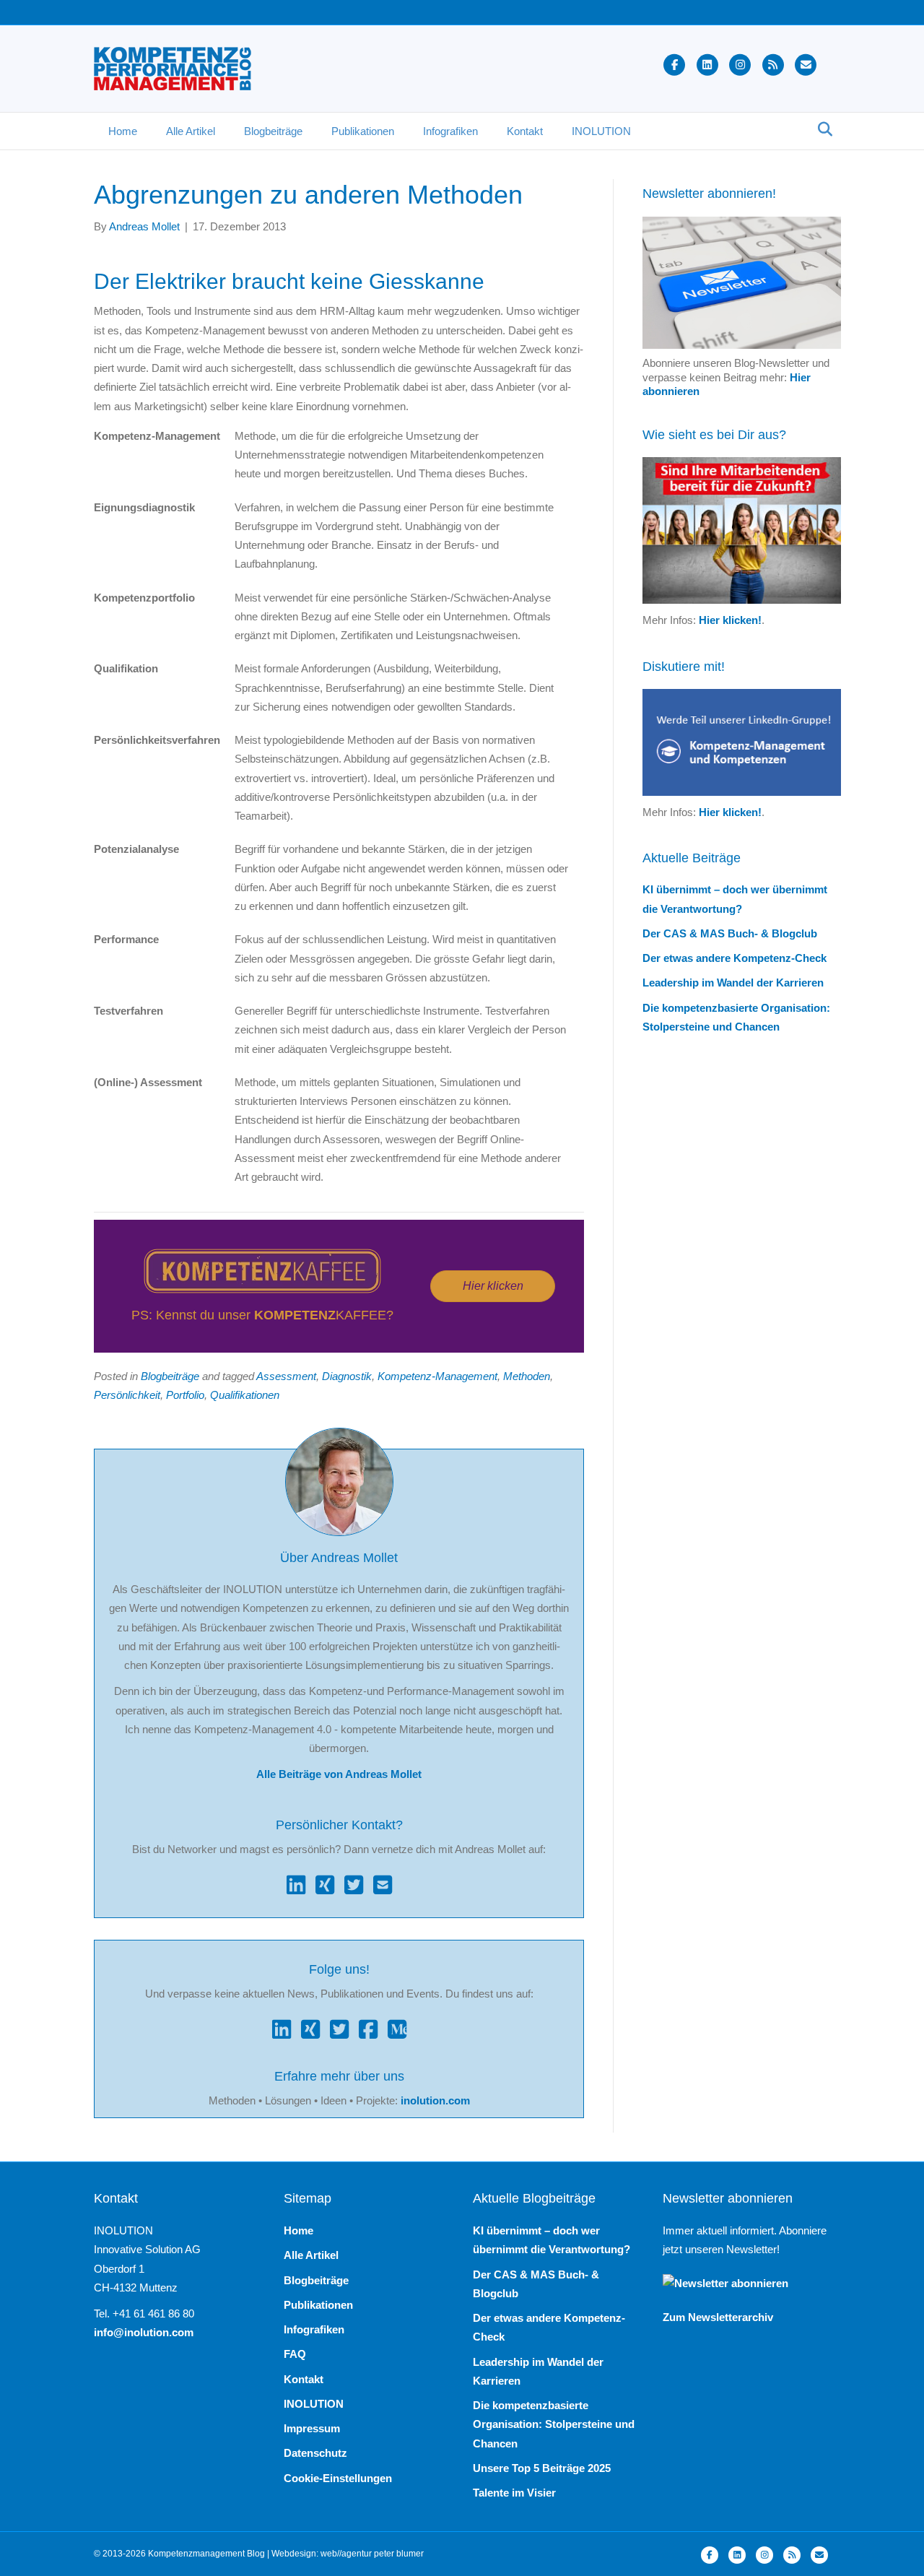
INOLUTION (601, 131)
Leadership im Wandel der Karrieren (733, 983)
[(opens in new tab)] (262, 1270)
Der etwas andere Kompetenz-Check (735, 958)
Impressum (312, 2428)
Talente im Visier (514, 2493)
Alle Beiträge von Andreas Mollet (339, 1774)
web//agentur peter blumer (372, 2554)
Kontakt (525, 131)
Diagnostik (347, 1376)
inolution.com (435, 2100)
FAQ (295, 2354)
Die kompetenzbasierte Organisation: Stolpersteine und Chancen (554, 2424)
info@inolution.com (144, 2332)
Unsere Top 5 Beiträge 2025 (542, 2468)
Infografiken (450, 131)
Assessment (286, 1376)
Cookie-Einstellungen (338, 2478)
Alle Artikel (191, 131)
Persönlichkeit (127, 1395)
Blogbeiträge (273, 131)
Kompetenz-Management (437, 1376)
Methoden (527, 1376)
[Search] (821, 129)
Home (123, 131)
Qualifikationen (245, 1395)
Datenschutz (315, 2453)
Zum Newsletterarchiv (718, 2317)
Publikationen (363, 131)
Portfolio (185, 1395)
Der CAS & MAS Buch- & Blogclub (730, 933)
